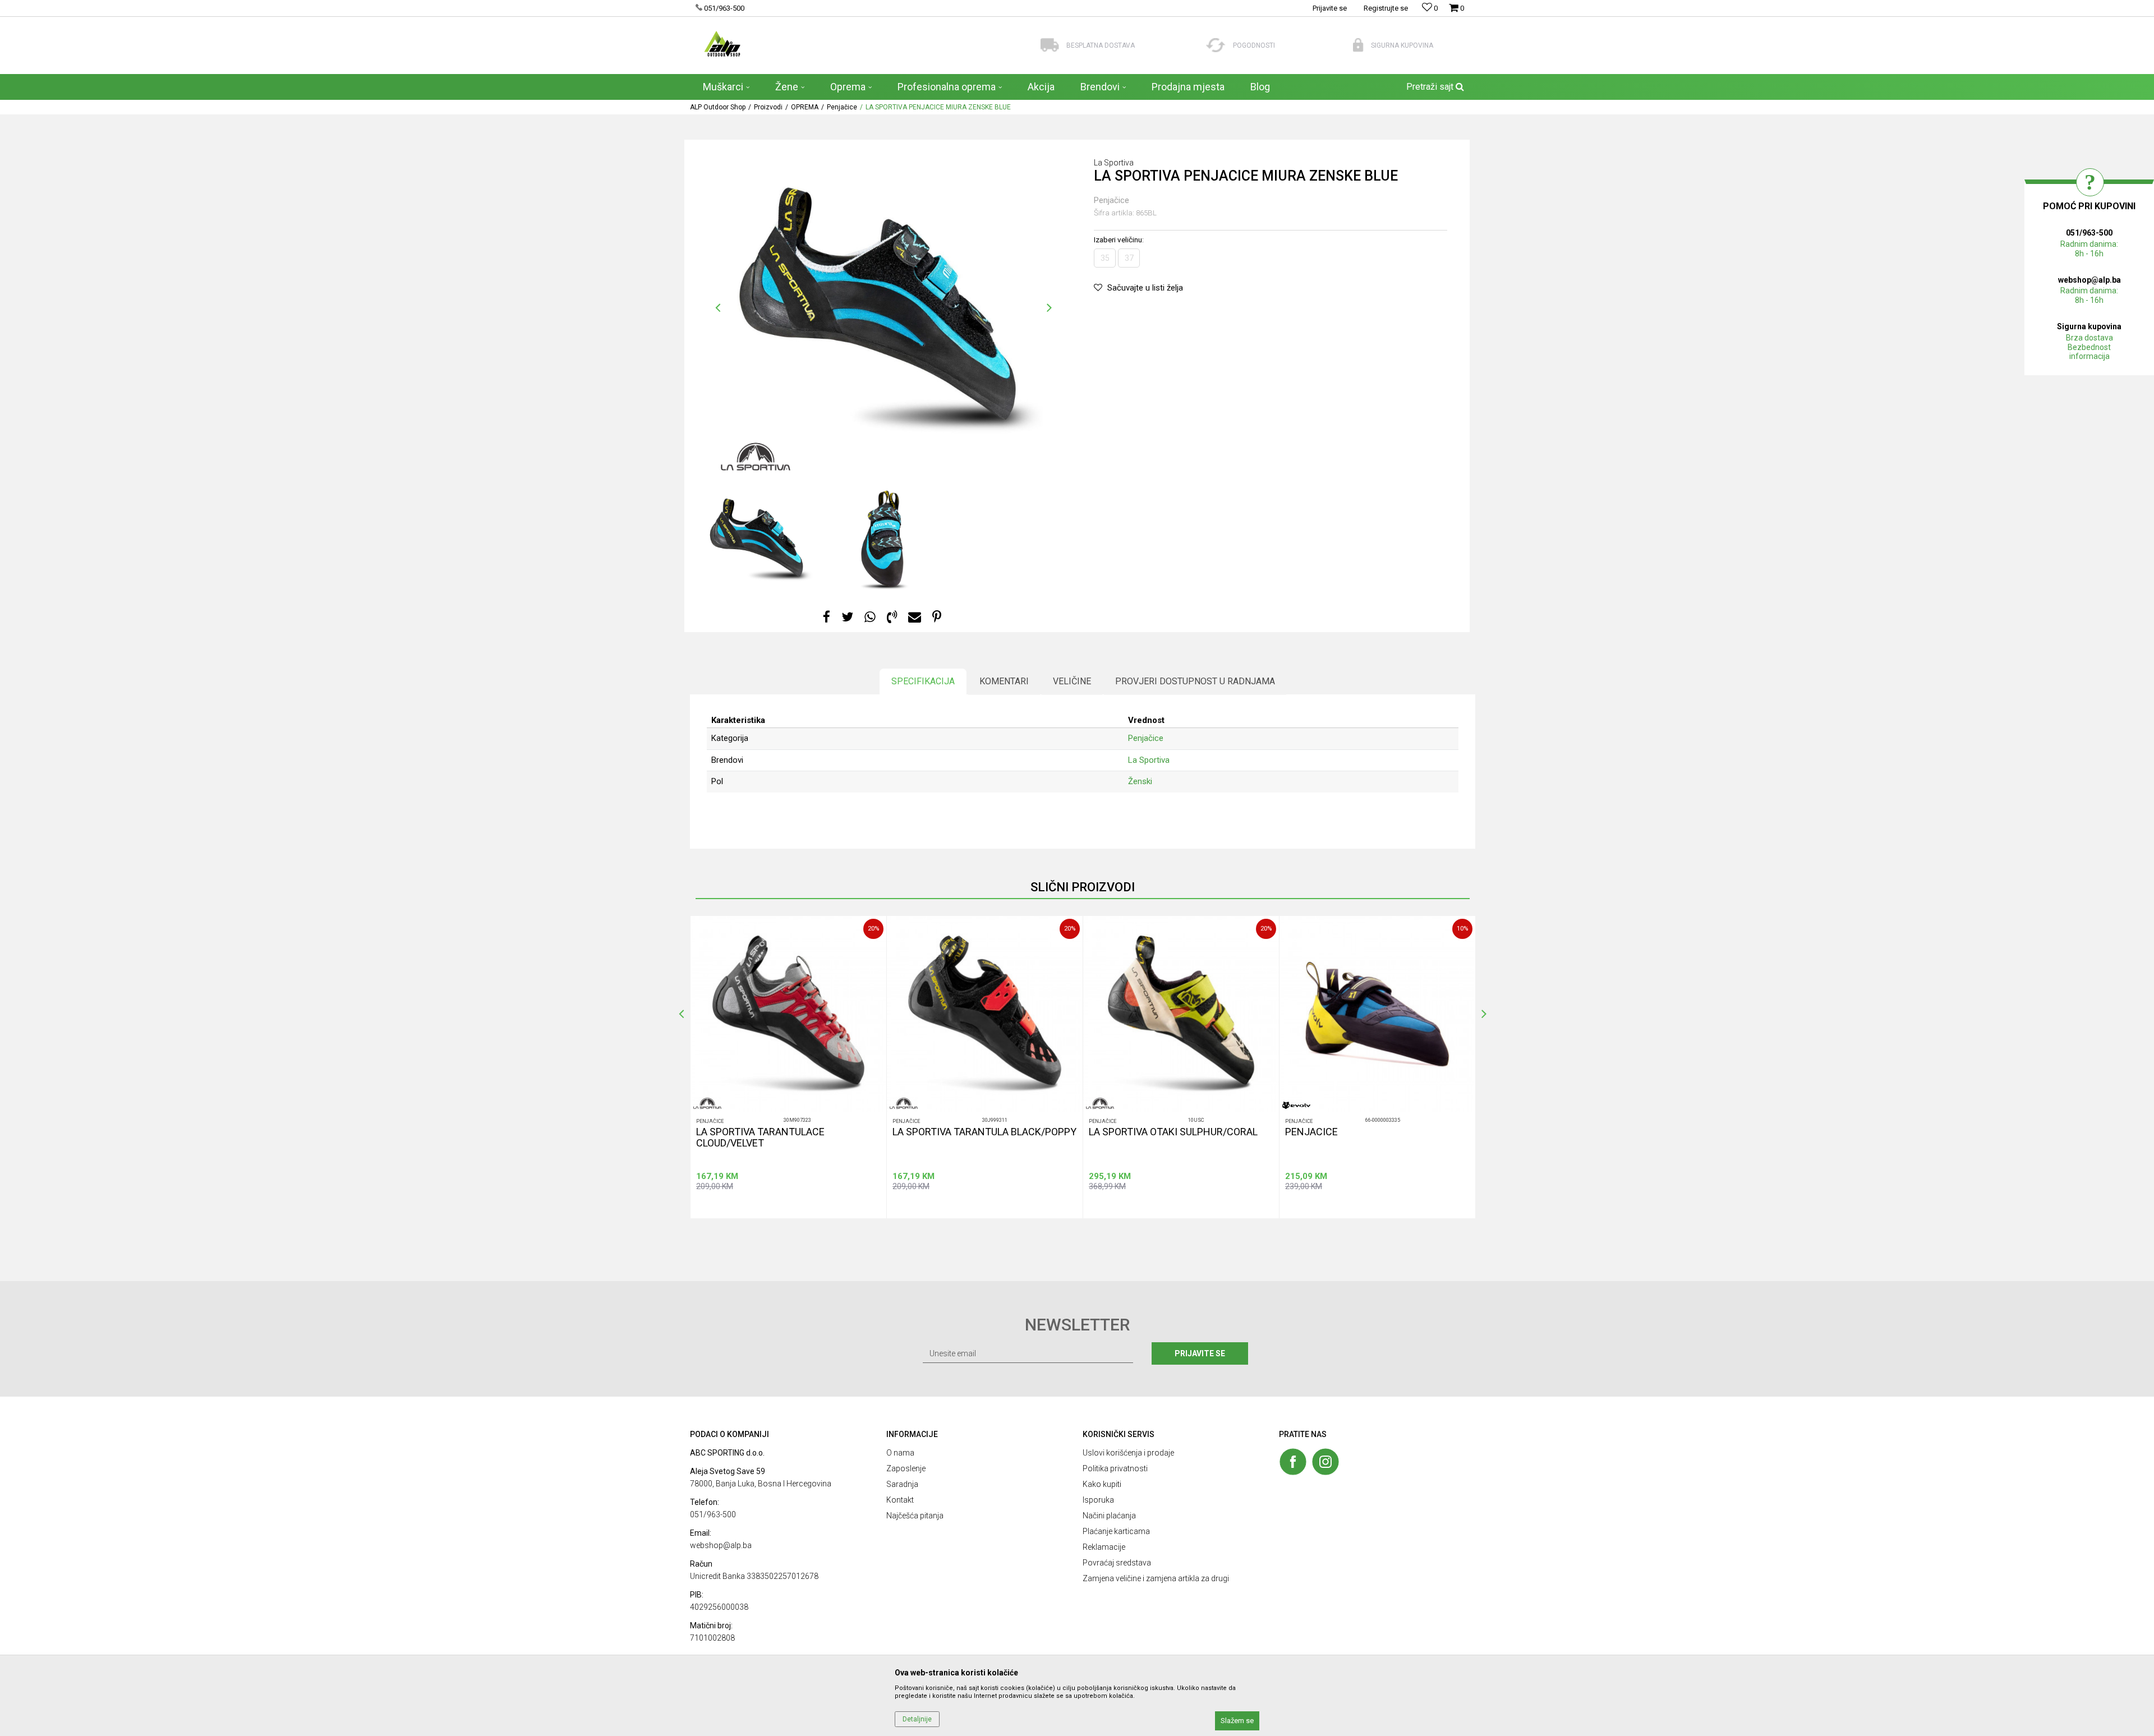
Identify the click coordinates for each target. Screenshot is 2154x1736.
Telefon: (967, 895)
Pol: (1046, 855)
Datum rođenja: (979, 855)
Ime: (961, 815)
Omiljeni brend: (1064, 895)
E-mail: (1136, 855)
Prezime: (1096, 815)
